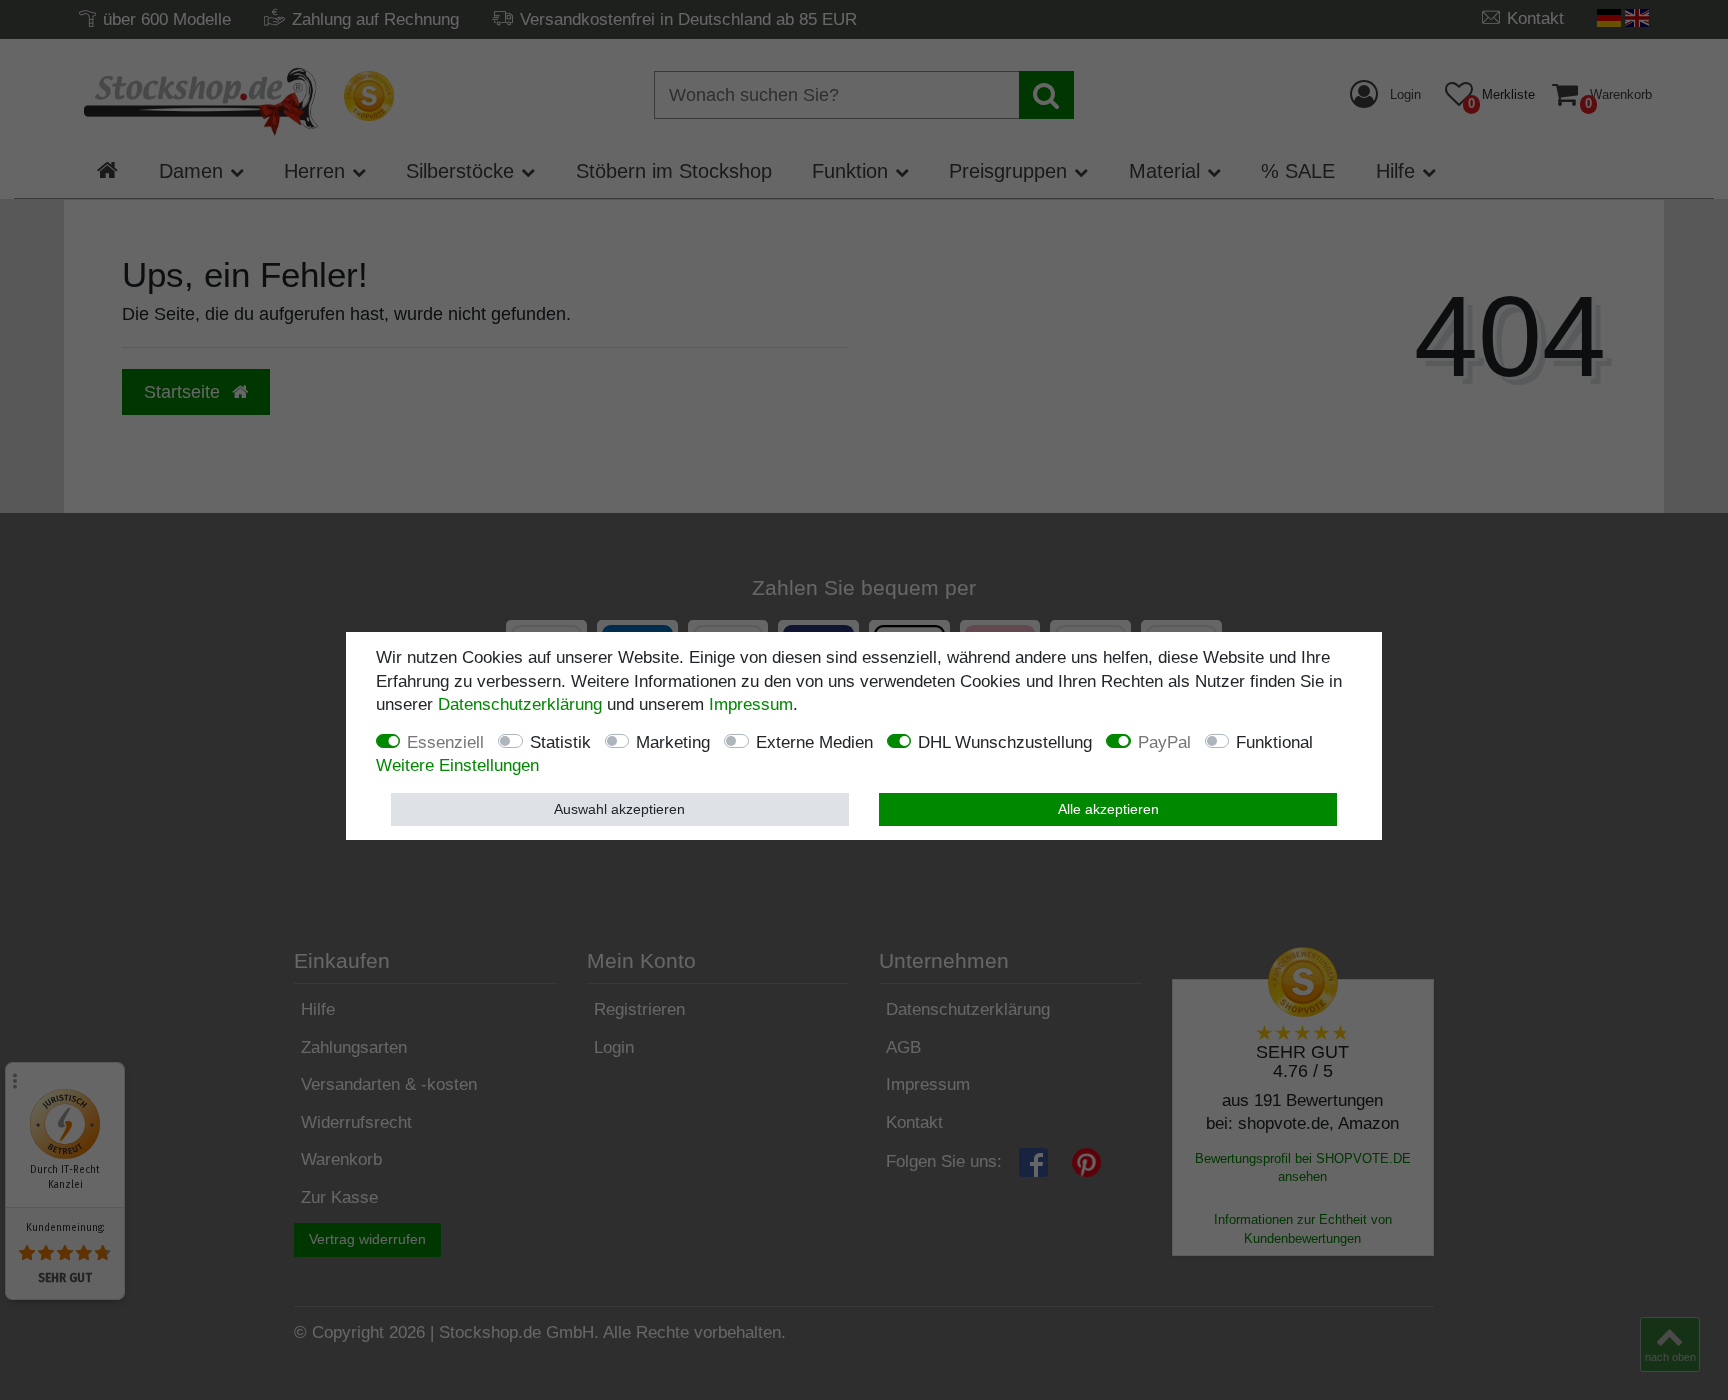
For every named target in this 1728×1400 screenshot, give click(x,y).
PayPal (1164, 741)
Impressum (751, 704)
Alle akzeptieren (1108, 809)
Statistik (560, 741)
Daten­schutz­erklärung (520, 704)
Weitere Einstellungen (457, 765)
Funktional (1274, 741)
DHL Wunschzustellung (1005, 741)
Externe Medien (814, 741)
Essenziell (445, 741)
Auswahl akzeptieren (619, 809)
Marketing (673, 741)
